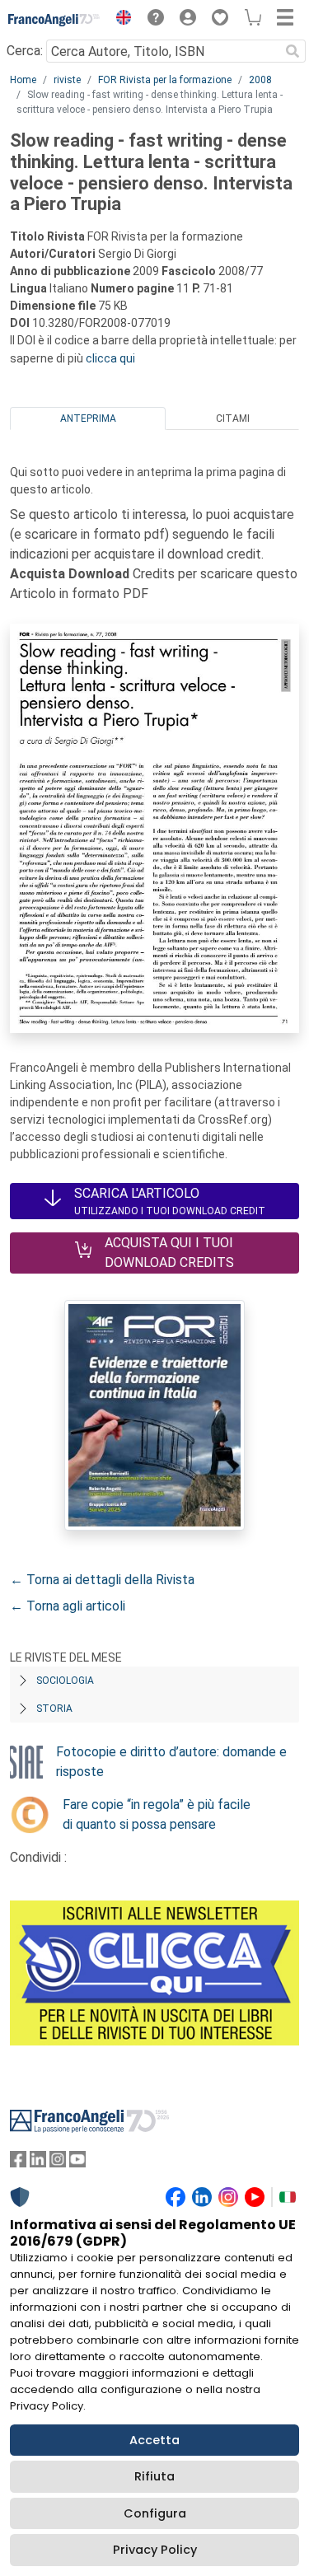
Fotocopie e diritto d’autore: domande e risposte (171, 1762)
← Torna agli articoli (68, 1606)
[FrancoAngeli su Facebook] (18, 2163)
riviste (67, 80)
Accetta (154, 2440)
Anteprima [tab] (88, 418)
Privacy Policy (155, 2550)
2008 (260, 80)
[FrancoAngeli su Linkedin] (38, 2163)
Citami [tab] (233, 418)
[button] (119, 20)
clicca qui (110, 358)
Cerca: (25, 51)
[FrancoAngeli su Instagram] (58, 2163)
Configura (155, 2513)
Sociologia (65, 1681)
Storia (54, 1709)
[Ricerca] (293, 51)
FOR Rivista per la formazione (165, 80)
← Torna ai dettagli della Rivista (102, 1580)
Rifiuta (154, 2476)
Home (23, 80)
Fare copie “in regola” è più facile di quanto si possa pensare (157, 1814)
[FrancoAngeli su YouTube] (77, 2163)
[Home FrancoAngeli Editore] (54, 20)
